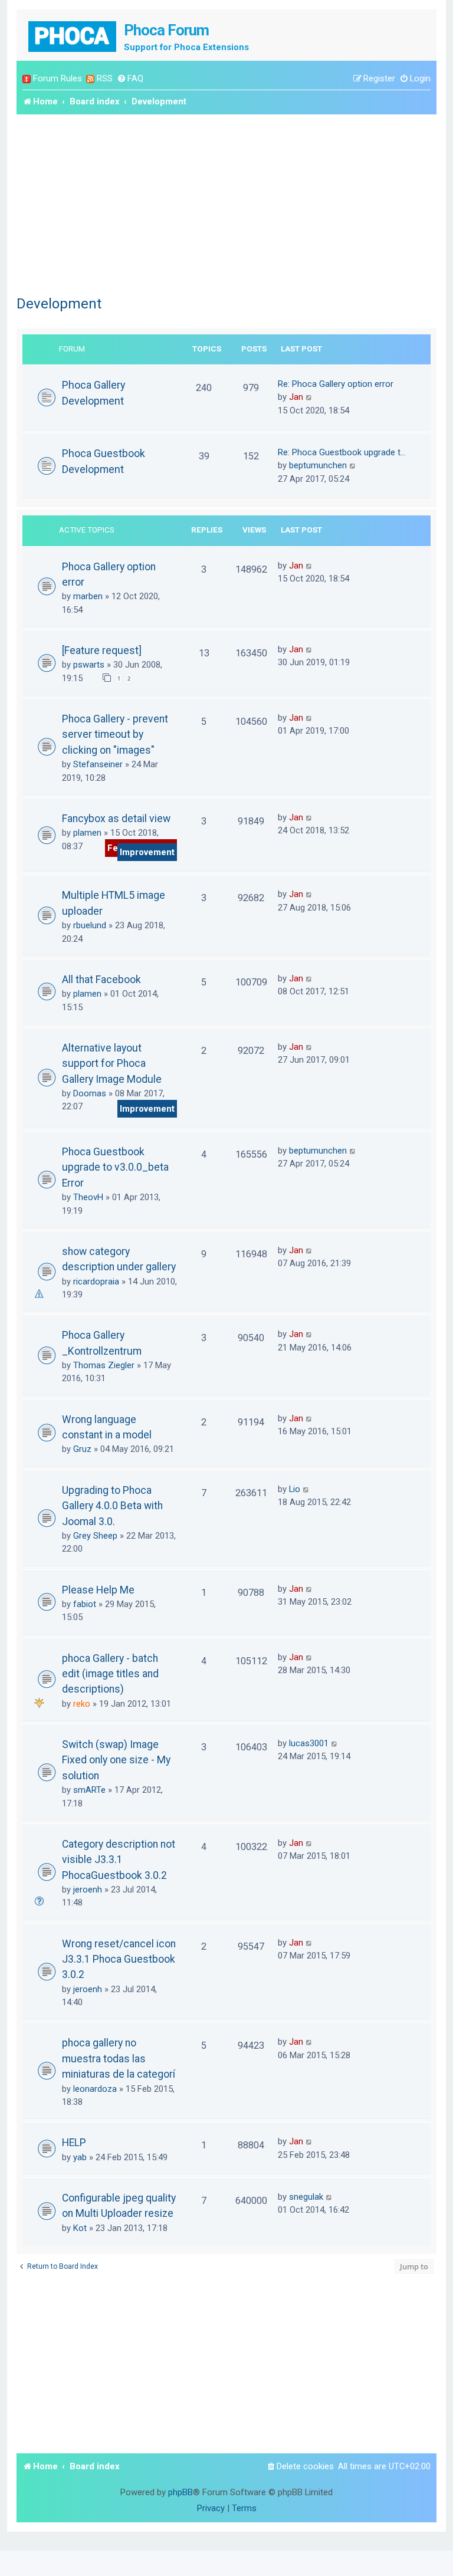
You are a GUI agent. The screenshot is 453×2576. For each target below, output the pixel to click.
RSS (105, 78)
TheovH (88, 1197)
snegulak (306, 2197)
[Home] (73, 35)
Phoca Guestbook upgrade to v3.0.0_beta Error (115, 1167)
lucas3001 (309, 1743)
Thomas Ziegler (104, 1365)
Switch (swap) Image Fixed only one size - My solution (116, 1760)
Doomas (90, 1093)
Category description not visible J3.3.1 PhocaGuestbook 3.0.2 (119, 1860)
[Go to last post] (309, 566)
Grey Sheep (95, 1536)
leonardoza (95, 2089)
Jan (296, 397)
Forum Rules (58, 78)
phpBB (180, 2492)
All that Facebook (101, 980)
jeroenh (88, 1890)
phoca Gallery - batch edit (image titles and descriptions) (110, 1674)
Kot (80, 2228)
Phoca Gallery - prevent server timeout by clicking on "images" (115, 735)
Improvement (147, 852)
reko (82, 1704)
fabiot (85, 1604)
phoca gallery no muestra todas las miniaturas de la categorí (119, 2058)
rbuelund (90, 925)
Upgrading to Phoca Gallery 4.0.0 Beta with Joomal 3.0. (112, 1506)
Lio (295, 1489)
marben (88, 596)
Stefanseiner (98, 764)
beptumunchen (318, 465)
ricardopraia (96, 1282)
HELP (74, 2143)
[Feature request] (102, 650)
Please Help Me (98, 1590)
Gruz (82, 1449)
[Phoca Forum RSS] (90, 79)
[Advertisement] (226, 203)
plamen (87, 833)
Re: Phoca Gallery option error (336, 384)
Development (59, 304)
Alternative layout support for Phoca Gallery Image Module (112, 1064)
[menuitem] (130, 79)
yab (80, 2157)
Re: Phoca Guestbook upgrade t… (342, 452)
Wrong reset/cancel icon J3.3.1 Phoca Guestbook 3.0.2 (119, 1959)
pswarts (89, 665)
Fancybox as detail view (116, 819)
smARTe (89, 1790)
